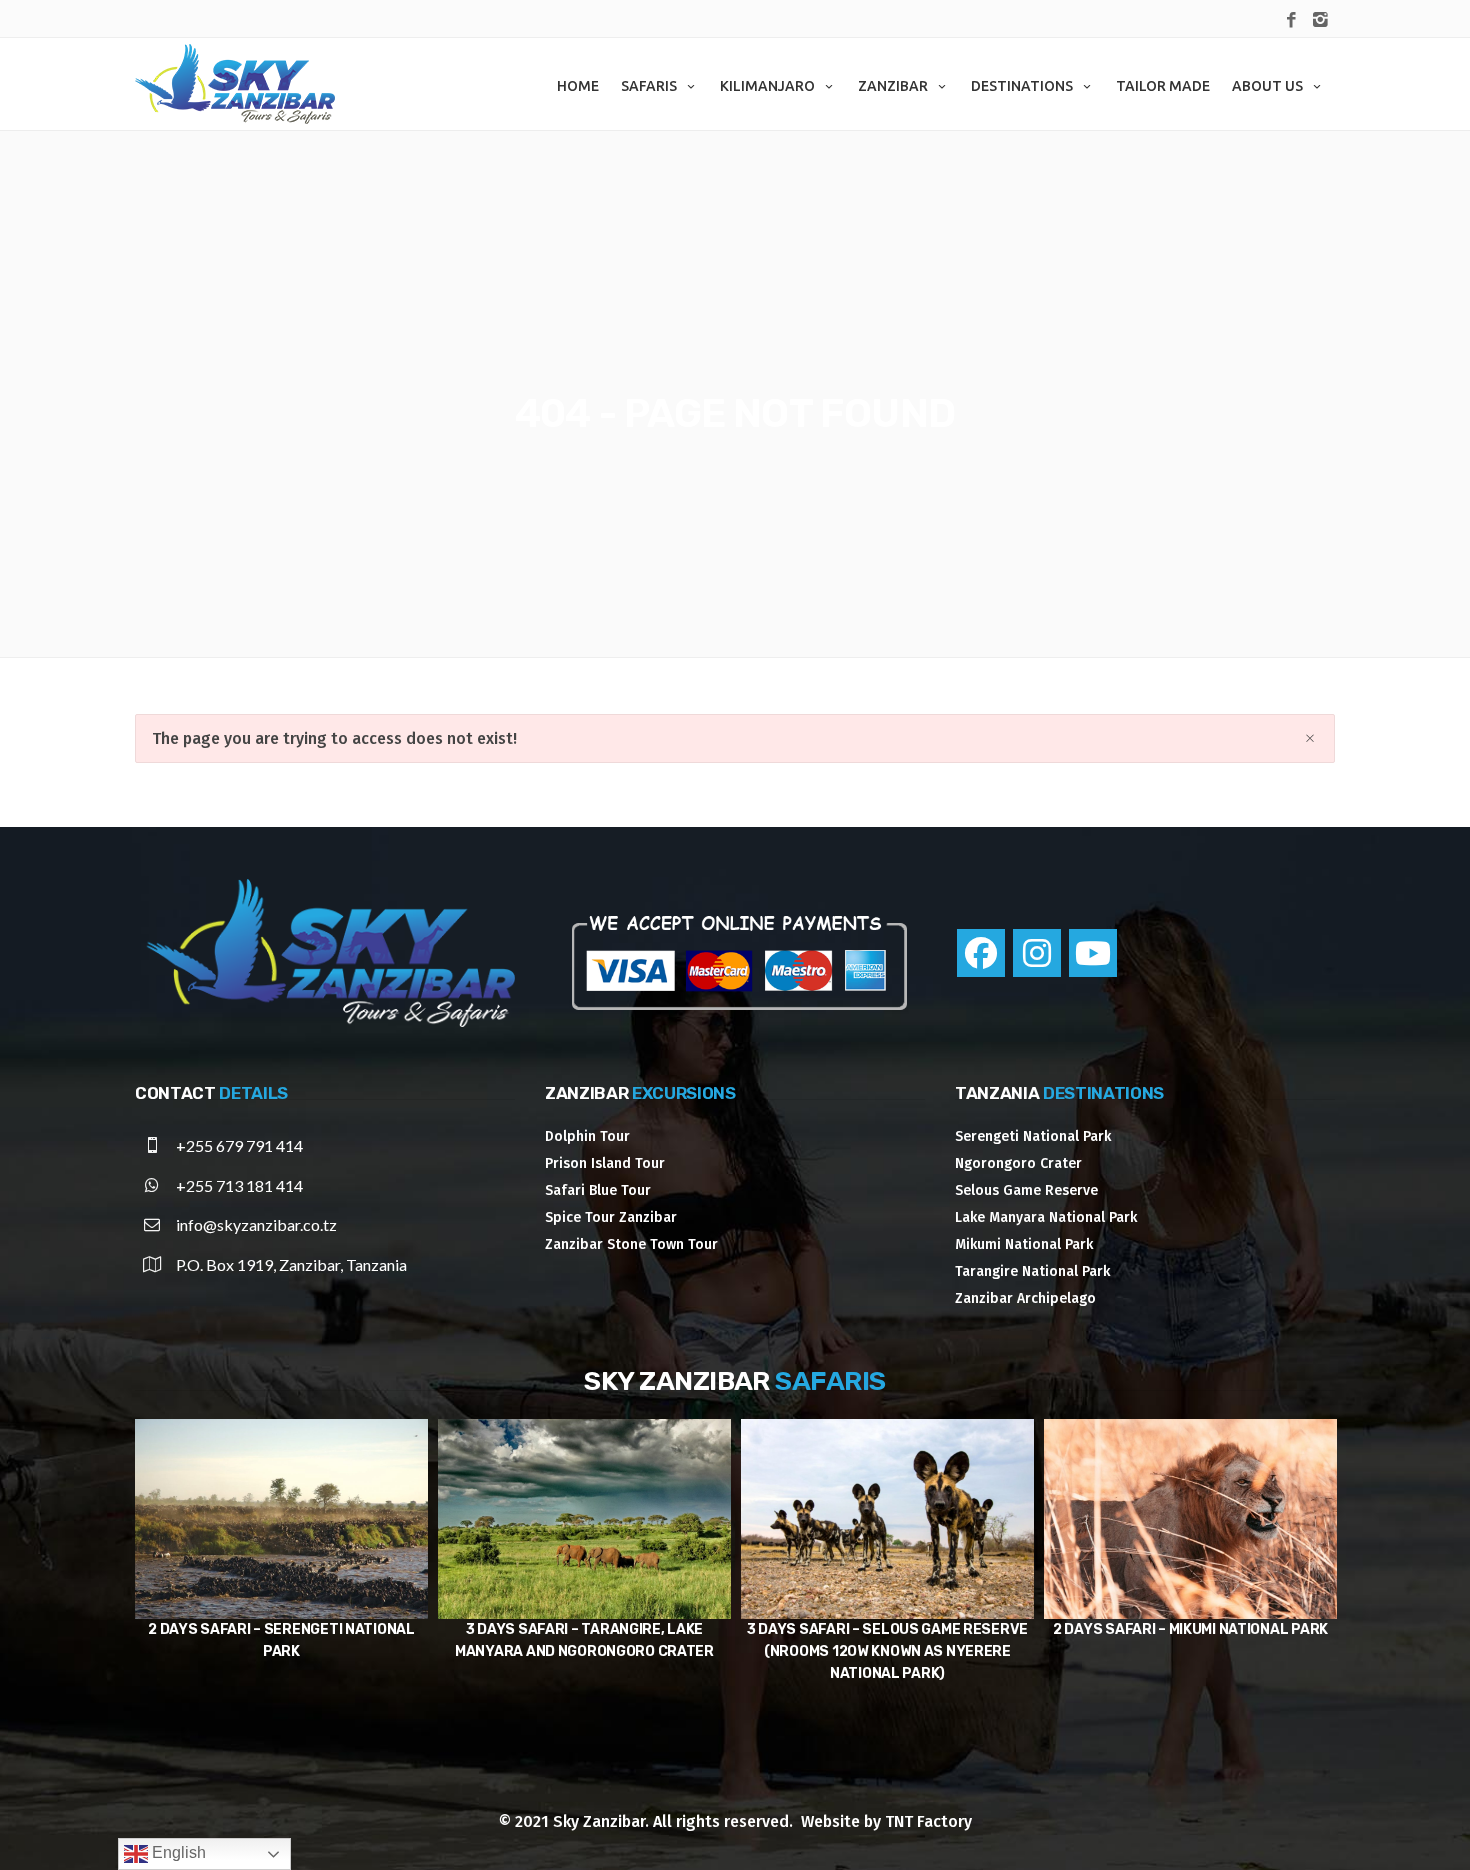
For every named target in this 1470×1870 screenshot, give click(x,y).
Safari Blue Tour (598, 1190)
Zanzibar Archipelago (1025, 1298)
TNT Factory (928, 1821)
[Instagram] (1037, 953)
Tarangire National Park (1032, 1271)
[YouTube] (1093, 953)
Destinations (1022, 86)
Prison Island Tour (605, 1163)
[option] (281, 1552)
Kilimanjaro (767, 86)
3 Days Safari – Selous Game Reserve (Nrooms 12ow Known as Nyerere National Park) (584, 1651)
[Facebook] (981, 953)
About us (1267, 86)
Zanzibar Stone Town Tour (631, 1244)
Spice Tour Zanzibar (611, 1217)
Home (578, 86)
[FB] (1291, 21)
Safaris (649, 86)
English (177, 1852)
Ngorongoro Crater (1018, 1163)
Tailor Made (1163, 86)
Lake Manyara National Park (1046, 1217)
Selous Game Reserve (1026, 1190)
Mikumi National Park (1024, 1244)
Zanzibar (893, 86)
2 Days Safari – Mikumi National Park (887, 1629)
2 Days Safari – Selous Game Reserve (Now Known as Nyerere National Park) (1190, 1651)
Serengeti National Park (1033, 1136)
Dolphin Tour (587, 1136)
